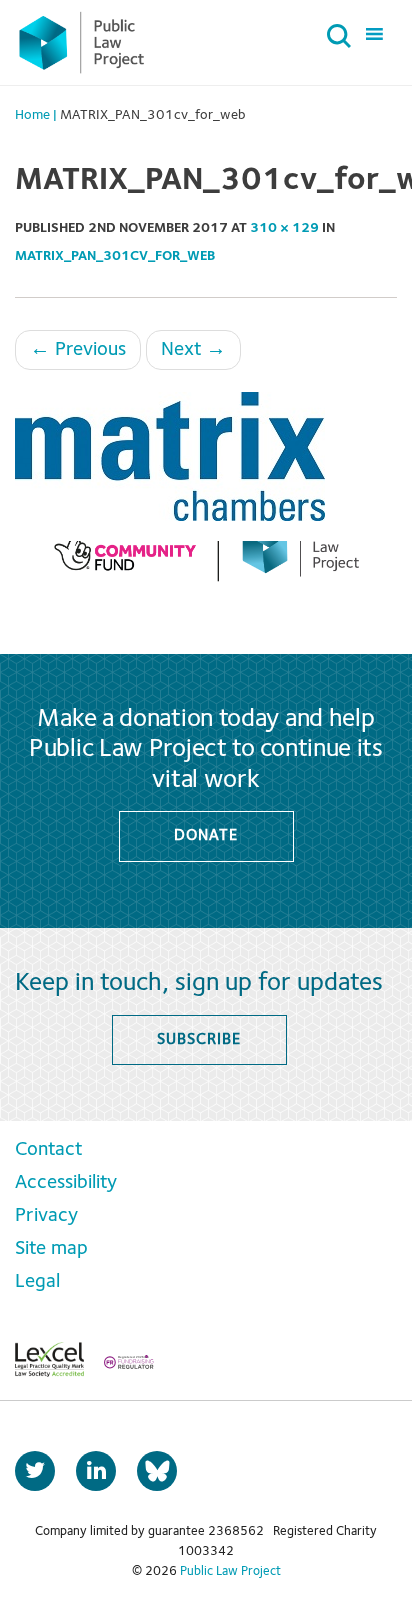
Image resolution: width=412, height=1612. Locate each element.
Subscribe (198, 1040)
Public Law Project (230, 1571)
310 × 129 (284, 228)
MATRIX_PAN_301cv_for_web (115, 256)
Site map (51, 1249)
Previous (78, 350)
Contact (48, 1150)
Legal (37, 1282)
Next (193, 350)
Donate (205, 836)
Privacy (46, 1216)
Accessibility (66, 1183)
